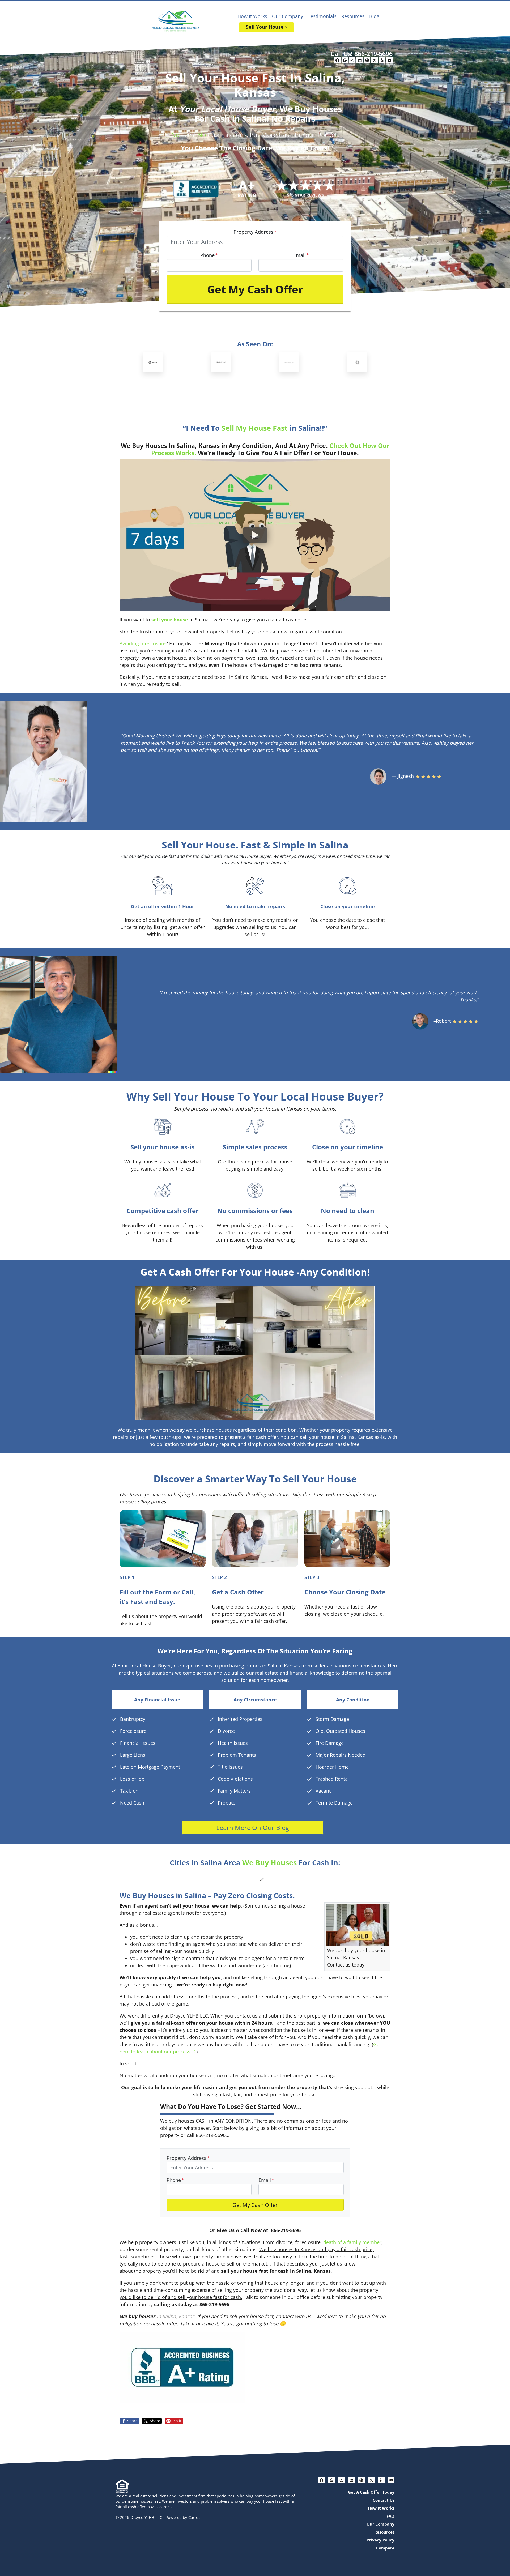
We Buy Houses (269, 1863)
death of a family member (352, 2242)
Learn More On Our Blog (253, 1827)
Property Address (255, 232)
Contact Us (384, 2500)
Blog (374, 16)
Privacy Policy (381, 2540)
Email (301, 255)
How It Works (252, 16)
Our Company (288, 16)
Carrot (194, 2517)
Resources (353, 16)
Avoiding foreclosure (143, 643)
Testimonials (322, 16)
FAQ (390, 2516)
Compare (385, 2548)
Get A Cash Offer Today (371, 2492)
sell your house (170, 620)
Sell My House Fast (255, 428)
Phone (209, 255)
